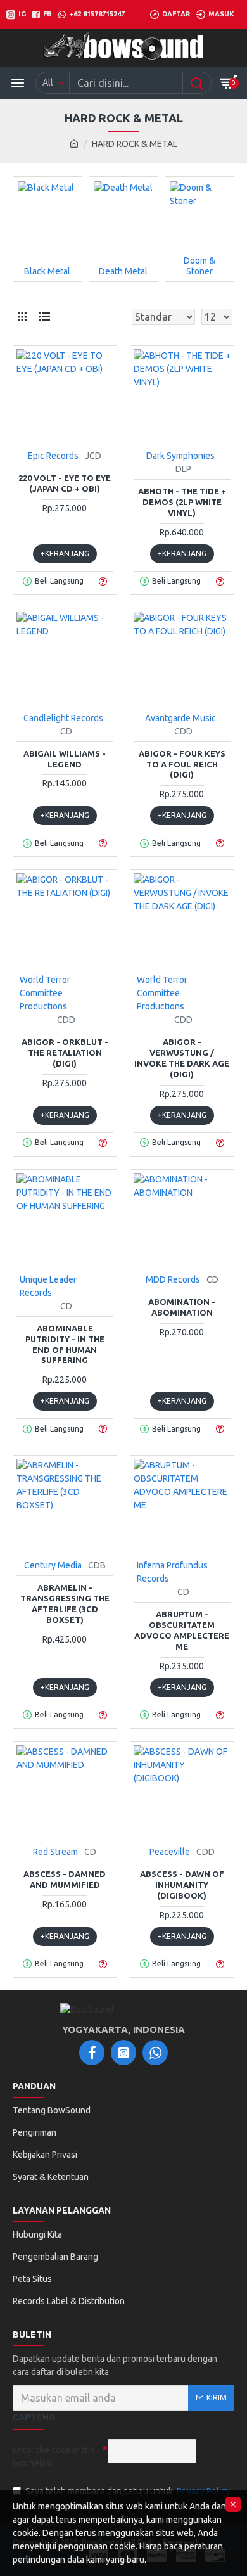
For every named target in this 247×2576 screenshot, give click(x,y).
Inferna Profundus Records (172, 1572)
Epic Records (53, 456)
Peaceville (170, 1852)
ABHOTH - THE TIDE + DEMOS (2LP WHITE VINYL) (182, 502)
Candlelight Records (63, 718)
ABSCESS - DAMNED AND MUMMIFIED (65, 1879)
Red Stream (55, 1852)
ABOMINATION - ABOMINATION (182, 1307)
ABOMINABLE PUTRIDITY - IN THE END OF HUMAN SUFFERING (65, 1344)
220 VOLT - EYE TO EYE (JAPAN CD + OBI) (65, 483)
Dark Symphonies (180, 456)
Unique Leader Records (48, 1286)
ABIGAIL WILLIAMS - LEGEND (65, 759)
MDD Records (173, 1279)
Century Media (53, 1565)
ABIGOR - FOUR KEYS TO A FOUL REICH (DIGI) (182, 764)
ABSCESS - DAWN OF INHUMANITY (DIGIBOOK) (182, 1885)
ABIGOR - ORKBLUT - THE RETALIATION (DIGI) (65, 1053)
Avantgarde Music (180, 718)
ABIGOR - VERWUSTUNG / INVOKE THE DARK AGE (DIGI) (182, 1058)
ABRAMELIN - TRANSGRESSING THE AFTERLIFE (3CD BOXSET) (65, 1604)
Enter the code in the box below (54, 2457)
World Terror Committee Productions (45, 993)
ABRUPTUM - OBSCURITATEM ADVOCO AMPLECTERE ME (182, 1630)
